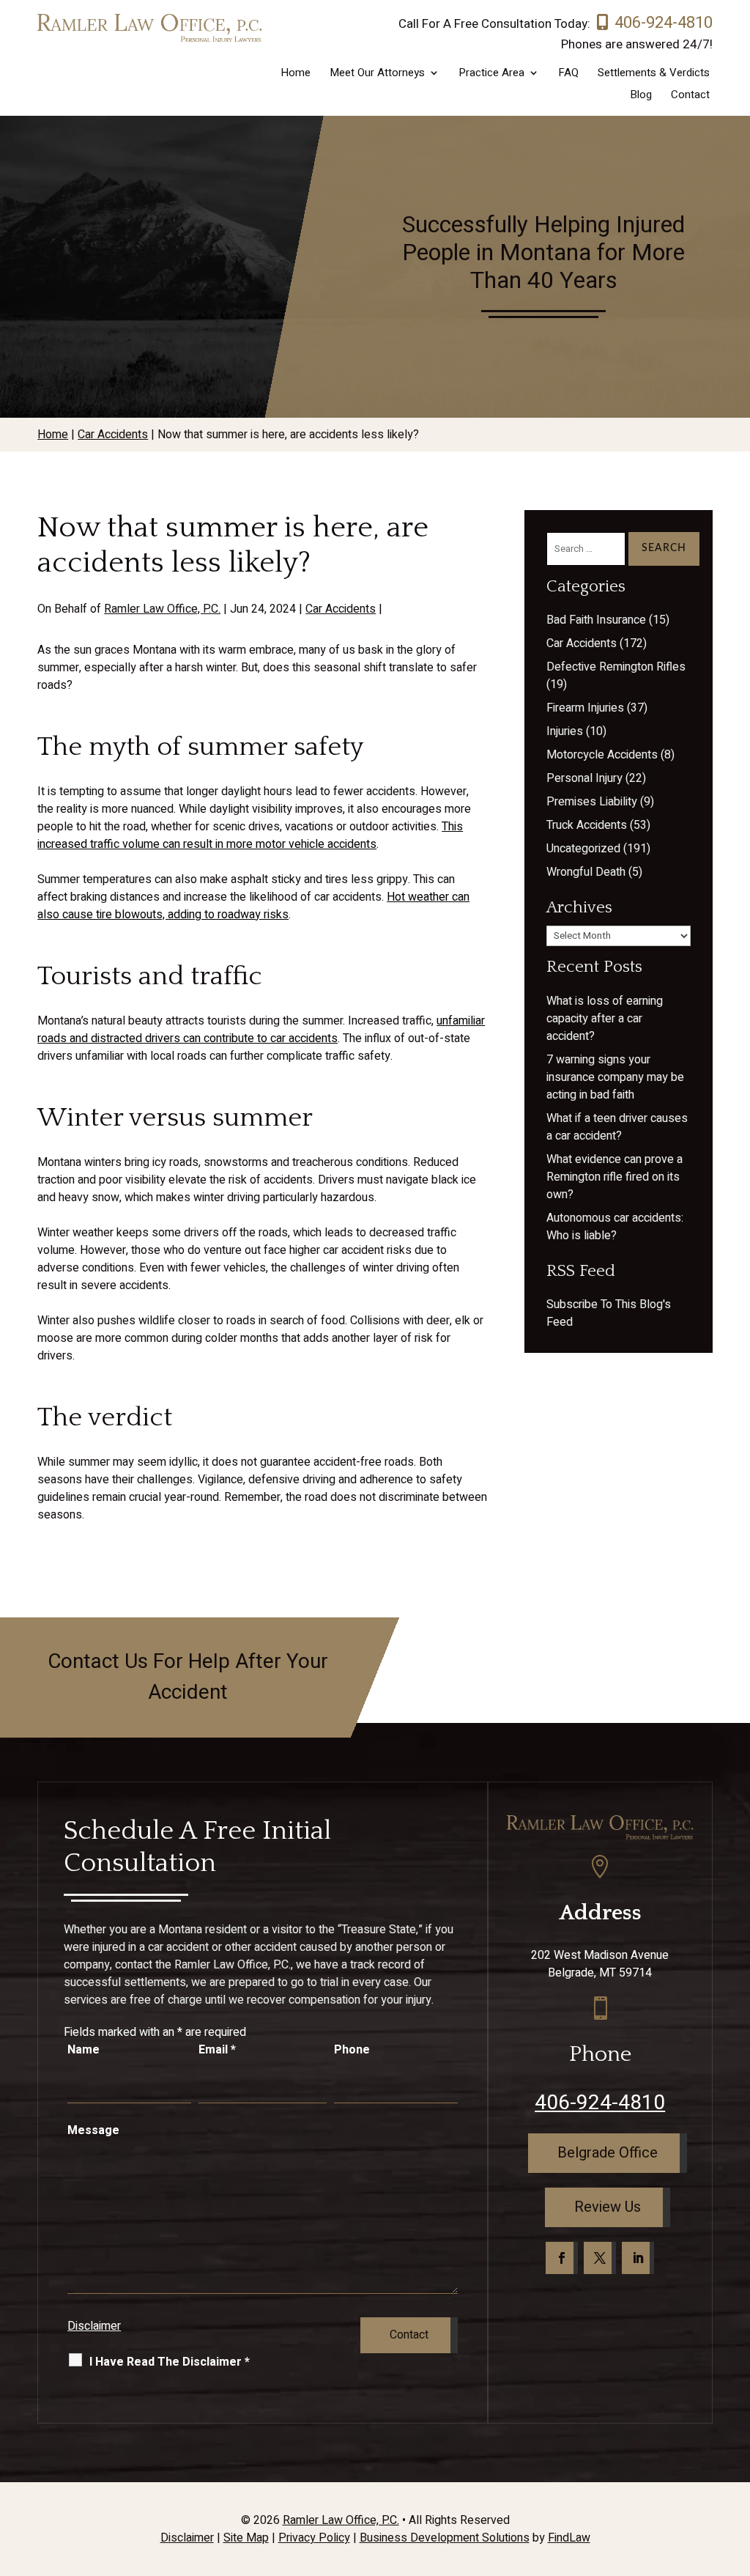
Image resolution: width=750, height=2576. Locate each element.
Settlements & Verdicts (654, 74)
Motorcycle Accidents (602, 755)
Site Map (246, 2538)
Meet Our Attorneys (377, 74)
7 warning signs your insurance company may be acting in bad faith (615, 1077)
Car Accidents (341, 609)
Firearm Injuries (585, 708)
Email (217, 2050)
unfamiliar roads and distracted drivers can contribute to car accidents (261, 1030)
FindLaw (569, 2538)
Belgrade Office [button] (608, 2153)
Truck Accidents (587, 825)
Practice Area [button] (491, 74)
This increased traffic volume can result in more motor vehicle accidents (250, 835)
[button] (735, 2470)
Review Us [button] (608, 2207)
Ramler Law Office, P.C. (162, 609)
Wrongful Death (586, 872)
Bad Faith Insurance (596, 620)
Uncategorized (583, 849)
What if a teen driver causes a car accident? (617, 1127)
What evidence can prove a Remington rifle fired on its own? (615, 1177)
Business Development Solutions (445, 2538)
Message (93, 2130)
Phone (352, 2050)
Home (296, 74)
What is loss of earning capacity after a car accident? (605, 1019)
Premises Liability (592, 802)
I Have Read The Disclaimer (170, 2362)
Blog (641, 96)
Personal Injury (584, 778)
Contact (690, 96)
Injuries (565, 731)
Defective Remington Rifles (616, 667)
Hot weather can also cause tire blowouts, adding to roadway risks (253, 906)
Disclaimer (94, 2326)
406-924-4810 (664, 23)
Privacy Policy (314, 2538)
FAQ (568, 74)
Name (83, 2050)
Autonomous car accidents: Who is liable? (615, 1227)
